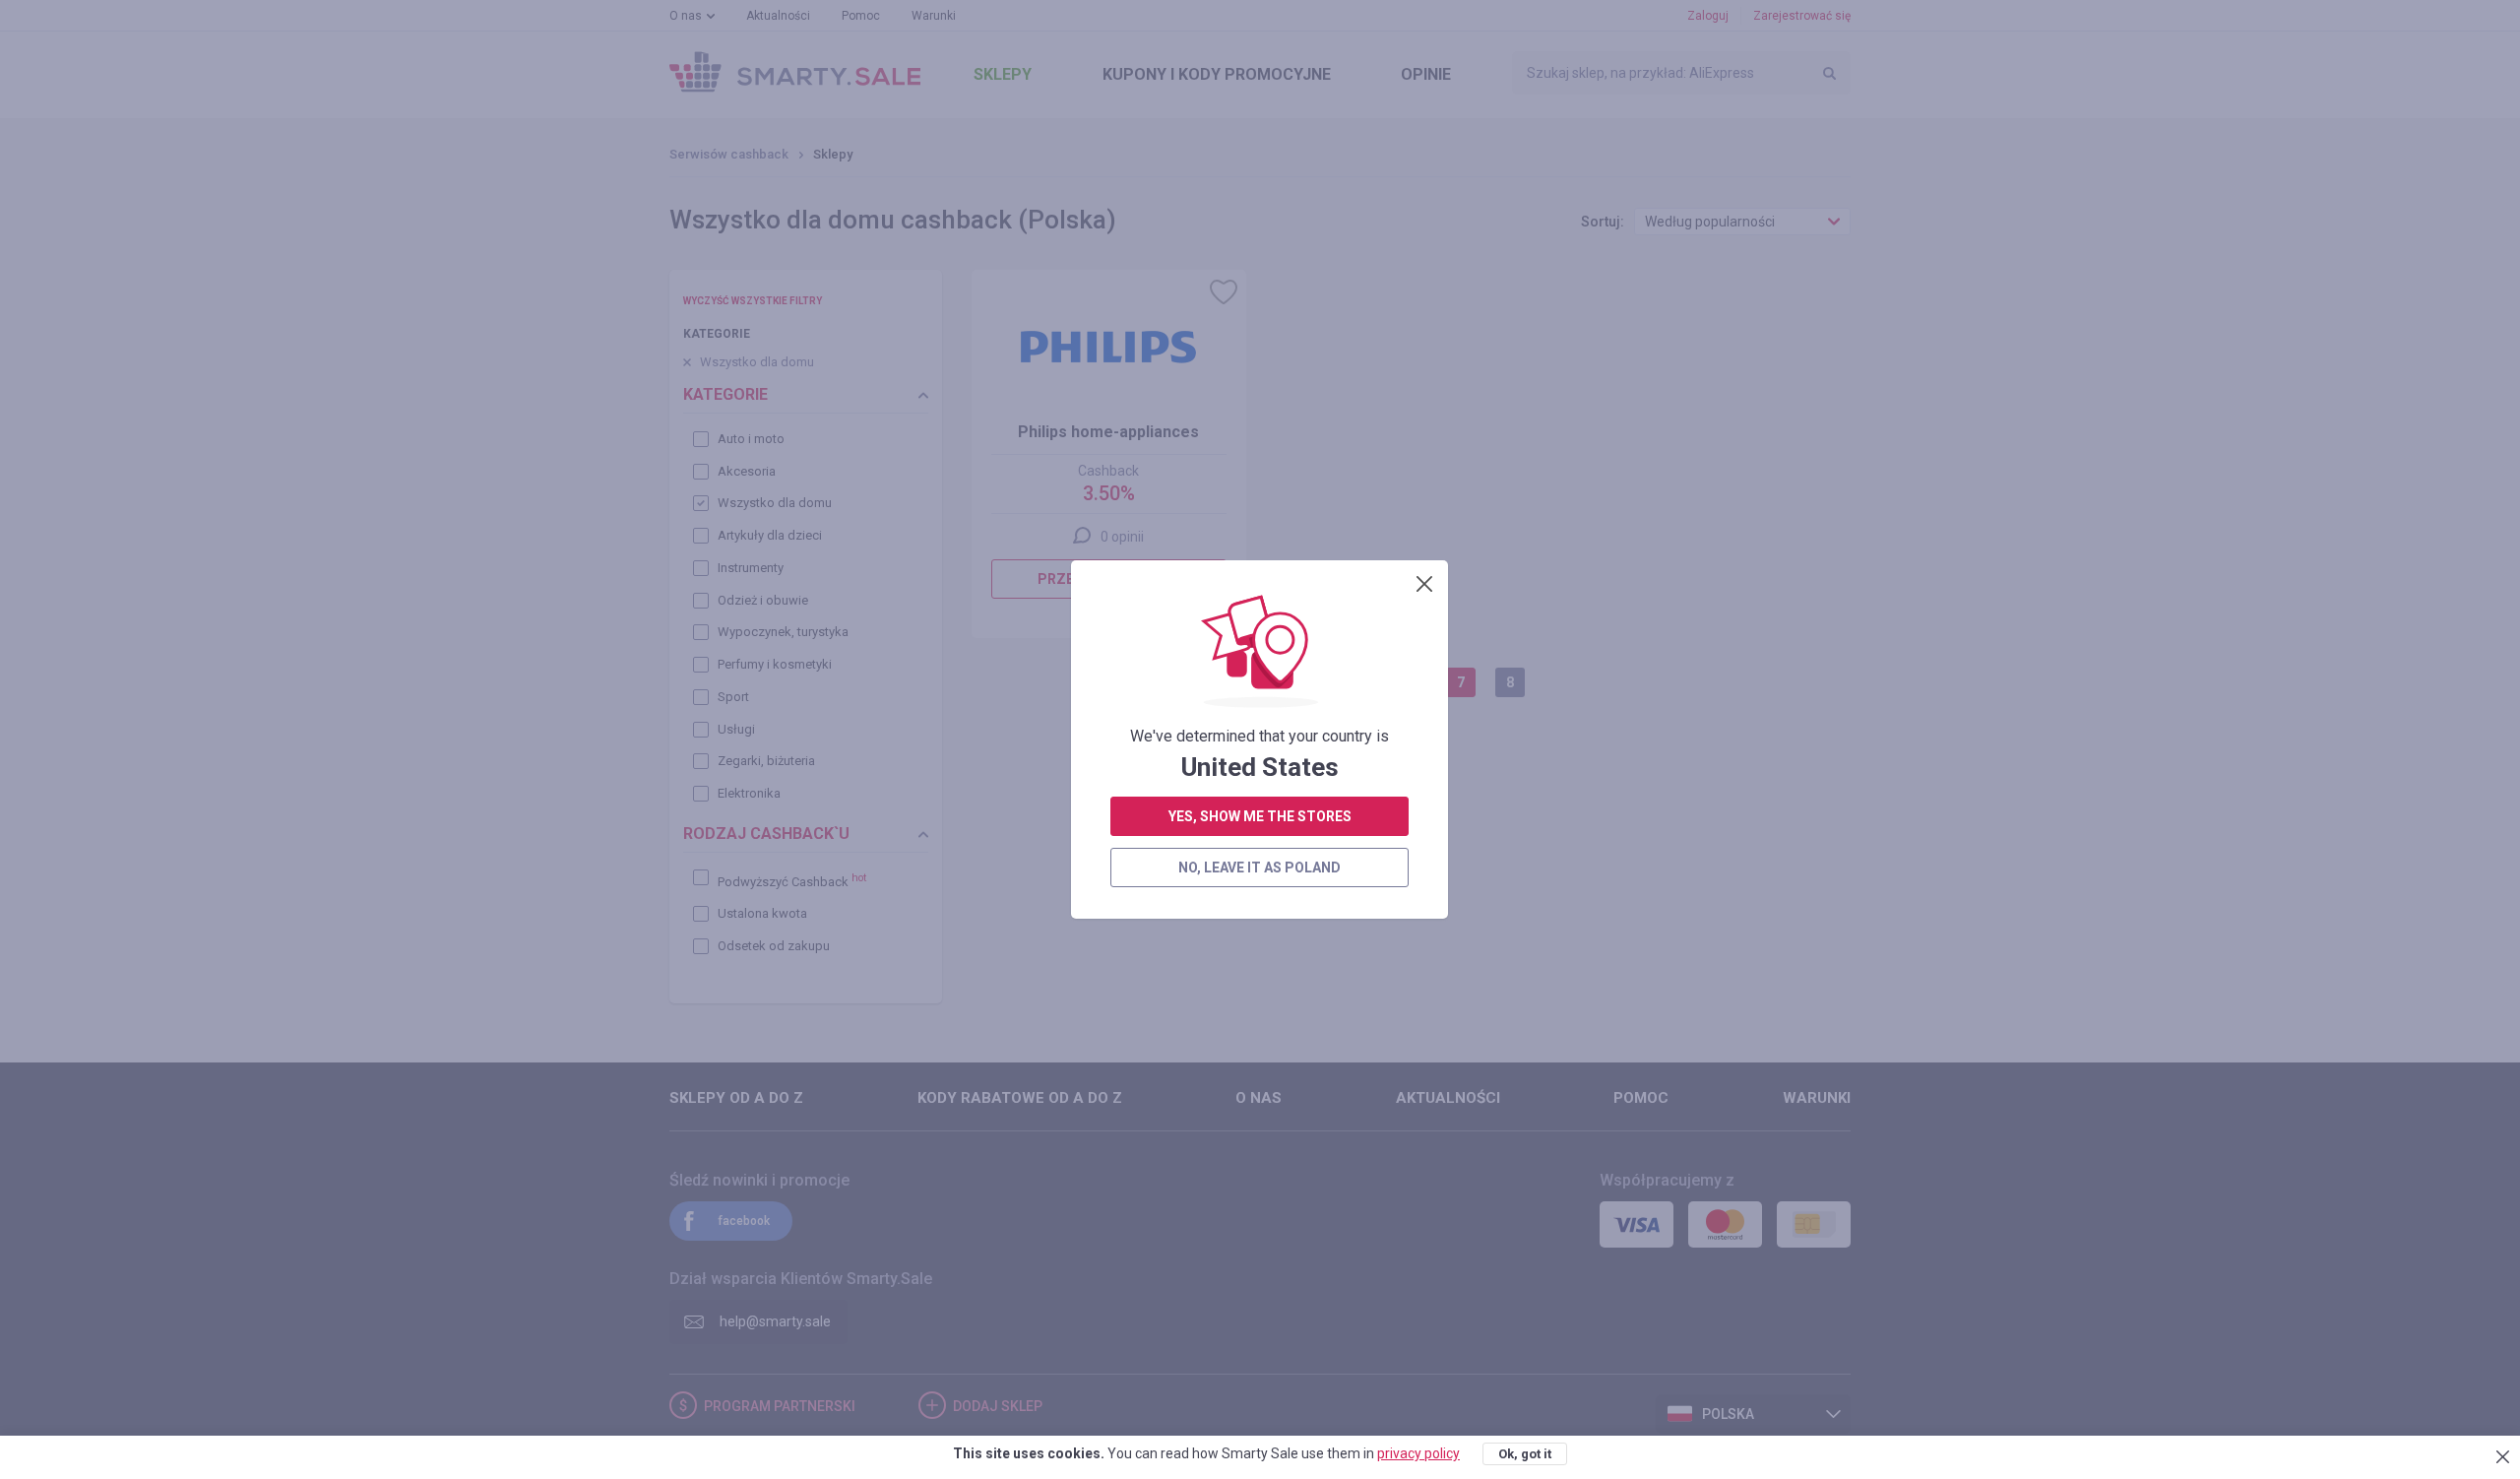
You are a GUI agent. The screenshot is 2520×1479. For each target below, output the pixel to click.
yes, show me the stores (1260, 816)
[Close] (1424, 584)
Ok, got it (1525, 1454)
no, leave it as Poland (1260, 868)
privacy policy (1418, 1453)
